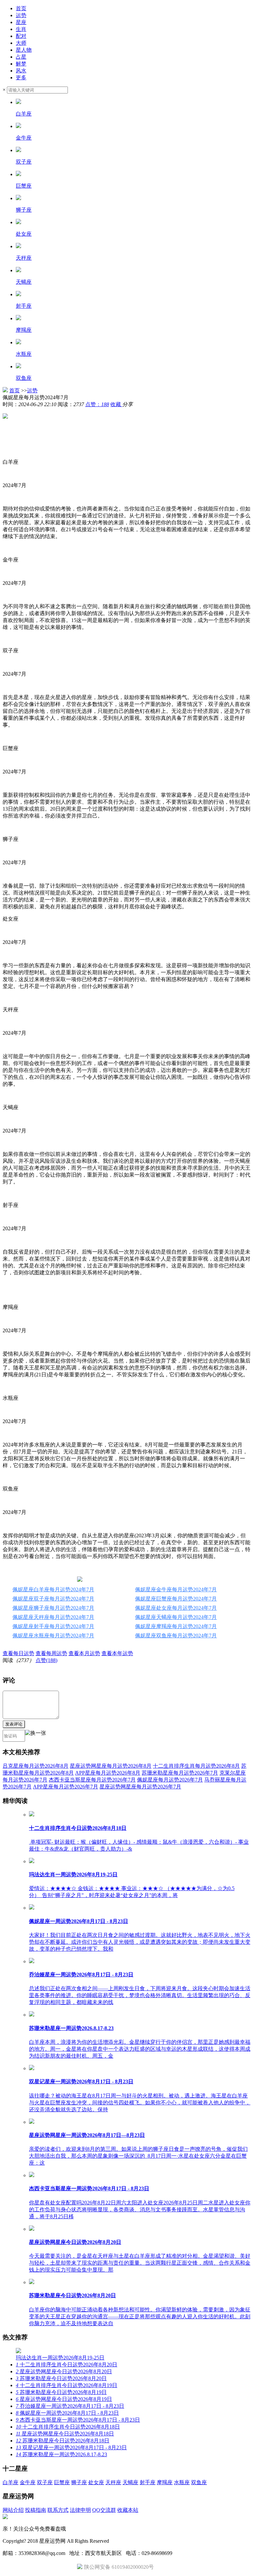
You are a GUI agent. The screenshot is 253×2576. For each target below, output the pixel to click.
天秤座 (113, 2482)
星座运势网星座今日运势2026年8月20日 (64, 2371)
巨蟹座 (62, 2482)
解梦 (21, 64)
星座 (21, 22)
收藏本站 (128, 2510)
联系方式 (58, 2510)
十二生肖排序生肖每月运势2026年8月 (196, 1766)
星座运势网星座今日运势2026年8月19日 (64, 2399)
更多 (21, 78)
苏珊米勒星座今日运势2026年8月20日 (61, 2378)
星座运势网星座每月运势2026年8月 (111, 1766)
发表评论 (14, 1724)
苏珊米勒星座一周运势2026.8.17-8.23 (61, 2454)
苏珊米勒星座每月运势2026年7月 (180, 1773)
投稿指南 (36, 2510)
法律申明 (80, 2510)
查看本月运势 (84, 1653)
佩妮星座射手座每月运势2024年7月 (53, 1626)
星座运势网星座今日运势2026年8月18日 (65, 2434)
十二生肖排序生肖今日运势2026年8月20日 (67, 2365)
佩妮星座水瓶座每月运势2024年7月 (53, 1636)
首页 (21, 8)
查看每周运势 (51, 1653)
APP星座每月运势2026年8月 (108, 1773)
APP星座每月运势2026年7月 (66, 1787)
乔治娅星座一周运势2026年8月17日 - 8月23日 (70, 2406)
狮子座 (79, 2482)
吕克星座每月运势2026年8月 (36, 1766)
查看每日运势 (18, 1653)
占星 (21, 57)
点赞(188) (46, 1660)
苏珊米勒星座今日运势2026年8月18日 (63, 2441)
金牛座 (28, 2482)
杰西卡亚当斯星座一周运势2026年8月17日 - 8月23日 (78, 2420)
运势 (21, 15)
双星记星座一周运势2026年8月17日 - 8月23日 (71, 2447)
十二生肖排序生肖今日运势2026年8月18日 (68, 2427)
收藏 (116, 404)
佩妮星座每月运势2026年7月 (170, 1780)
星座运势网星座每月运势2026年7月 (140, 1787)
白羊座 (11, 2482)
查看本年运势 (117, 1653)
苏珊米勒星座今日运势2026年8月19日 (61, 2392)
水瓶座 (182, 2482)
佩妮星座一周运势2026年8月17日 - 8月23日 (67, 2413)
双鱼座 (199, 2482)
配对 (21, 36)
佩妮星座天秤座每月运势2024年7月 (53, 1617)
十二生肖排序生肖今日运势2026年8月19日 (67, 2385)
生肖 (21, 29)
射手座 (148, 2482)
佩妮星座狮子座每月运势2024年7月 (53, 1608)
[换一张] (36, 1736)
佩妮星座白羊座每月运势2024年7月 (53, 1589)
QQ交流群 (104, 2510)
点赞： (97, 404)
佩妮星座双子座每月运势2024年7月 (53, 1599)
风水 (21, 71)
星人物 (24, 50)
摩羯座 (165, 2482)
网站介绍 (13, 2510)
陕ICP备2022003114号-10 (139, 2541)
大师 (21, 43)
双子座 (45, 2482)
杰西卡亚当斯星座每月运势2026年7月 (92, 1780)
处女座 (96, 2482)
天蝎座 (130, 2482)
